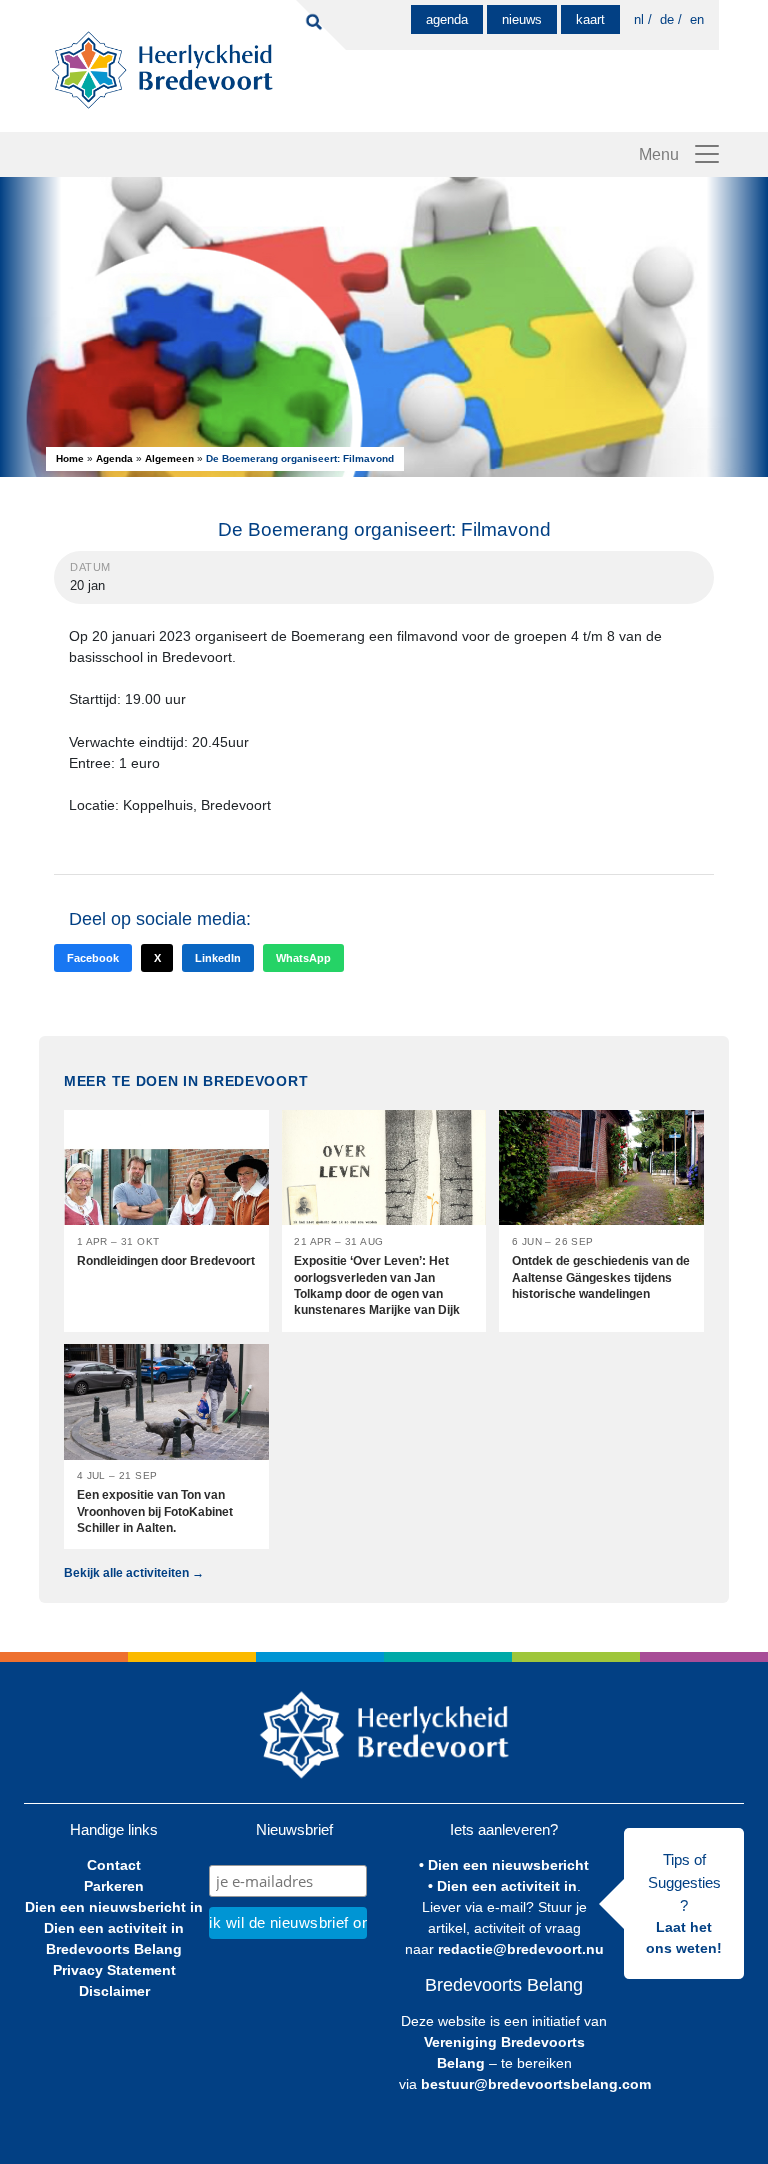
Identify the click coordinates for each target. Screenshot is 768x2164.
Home (70, 458)
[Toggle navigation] (707, 154)
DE (667, 19)
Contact (114, 1865)
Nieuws (522, 19)
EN (697, 19)
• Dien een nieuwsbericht (504, 1865)
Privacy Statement (114, 1970)
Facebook (93, 958)
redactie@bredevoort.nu (521, 1949)
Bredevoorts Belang (114, 1949)
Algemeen (169, 458)
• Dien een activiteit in (502, 1886)
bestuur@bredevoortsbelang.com (536, 2084)
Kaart (590, 19)
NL (639, 19)
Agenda (447, 19)
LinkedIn (218, 958)
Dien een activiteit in (114, 1928)
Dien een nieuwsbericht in (114, 1907)
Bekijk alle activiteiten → (134, 1573)
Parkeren (114, 1886)
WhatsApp (303, 958)
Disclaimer (114, 1991)
